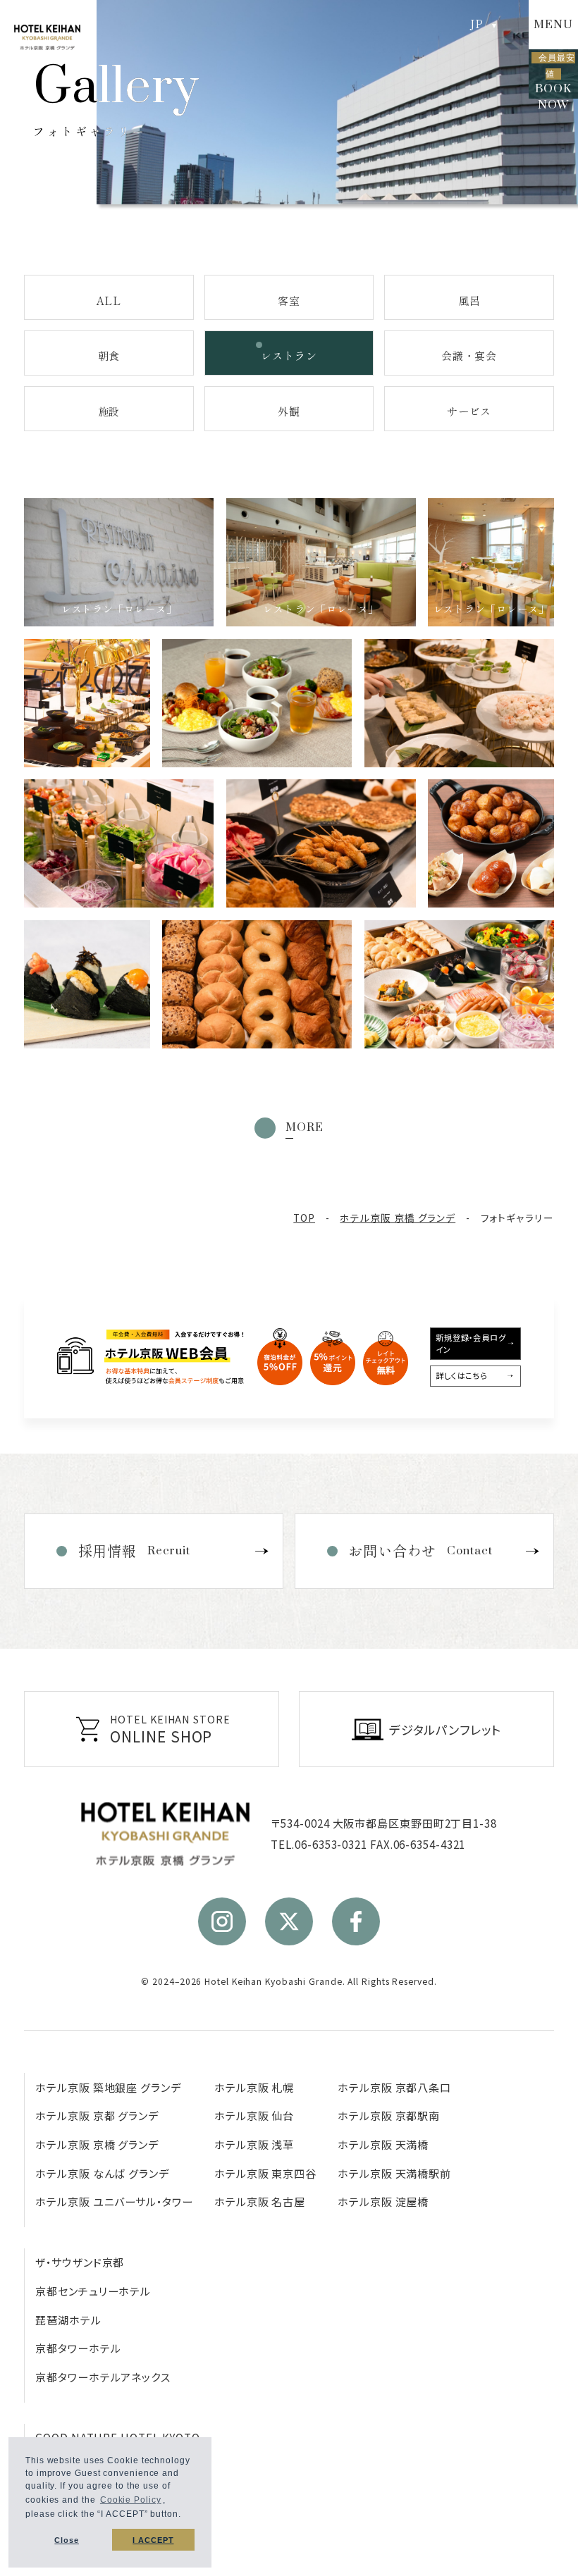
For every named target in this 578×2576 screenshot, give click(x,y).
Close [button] (67, 2540)
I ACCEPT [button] (153, 2540)
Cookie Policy (131, 2500)
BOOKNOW (555, 75)
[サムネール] (119, 843)
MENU (553, 25)
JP (477, 24)
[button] (186, 2516)
